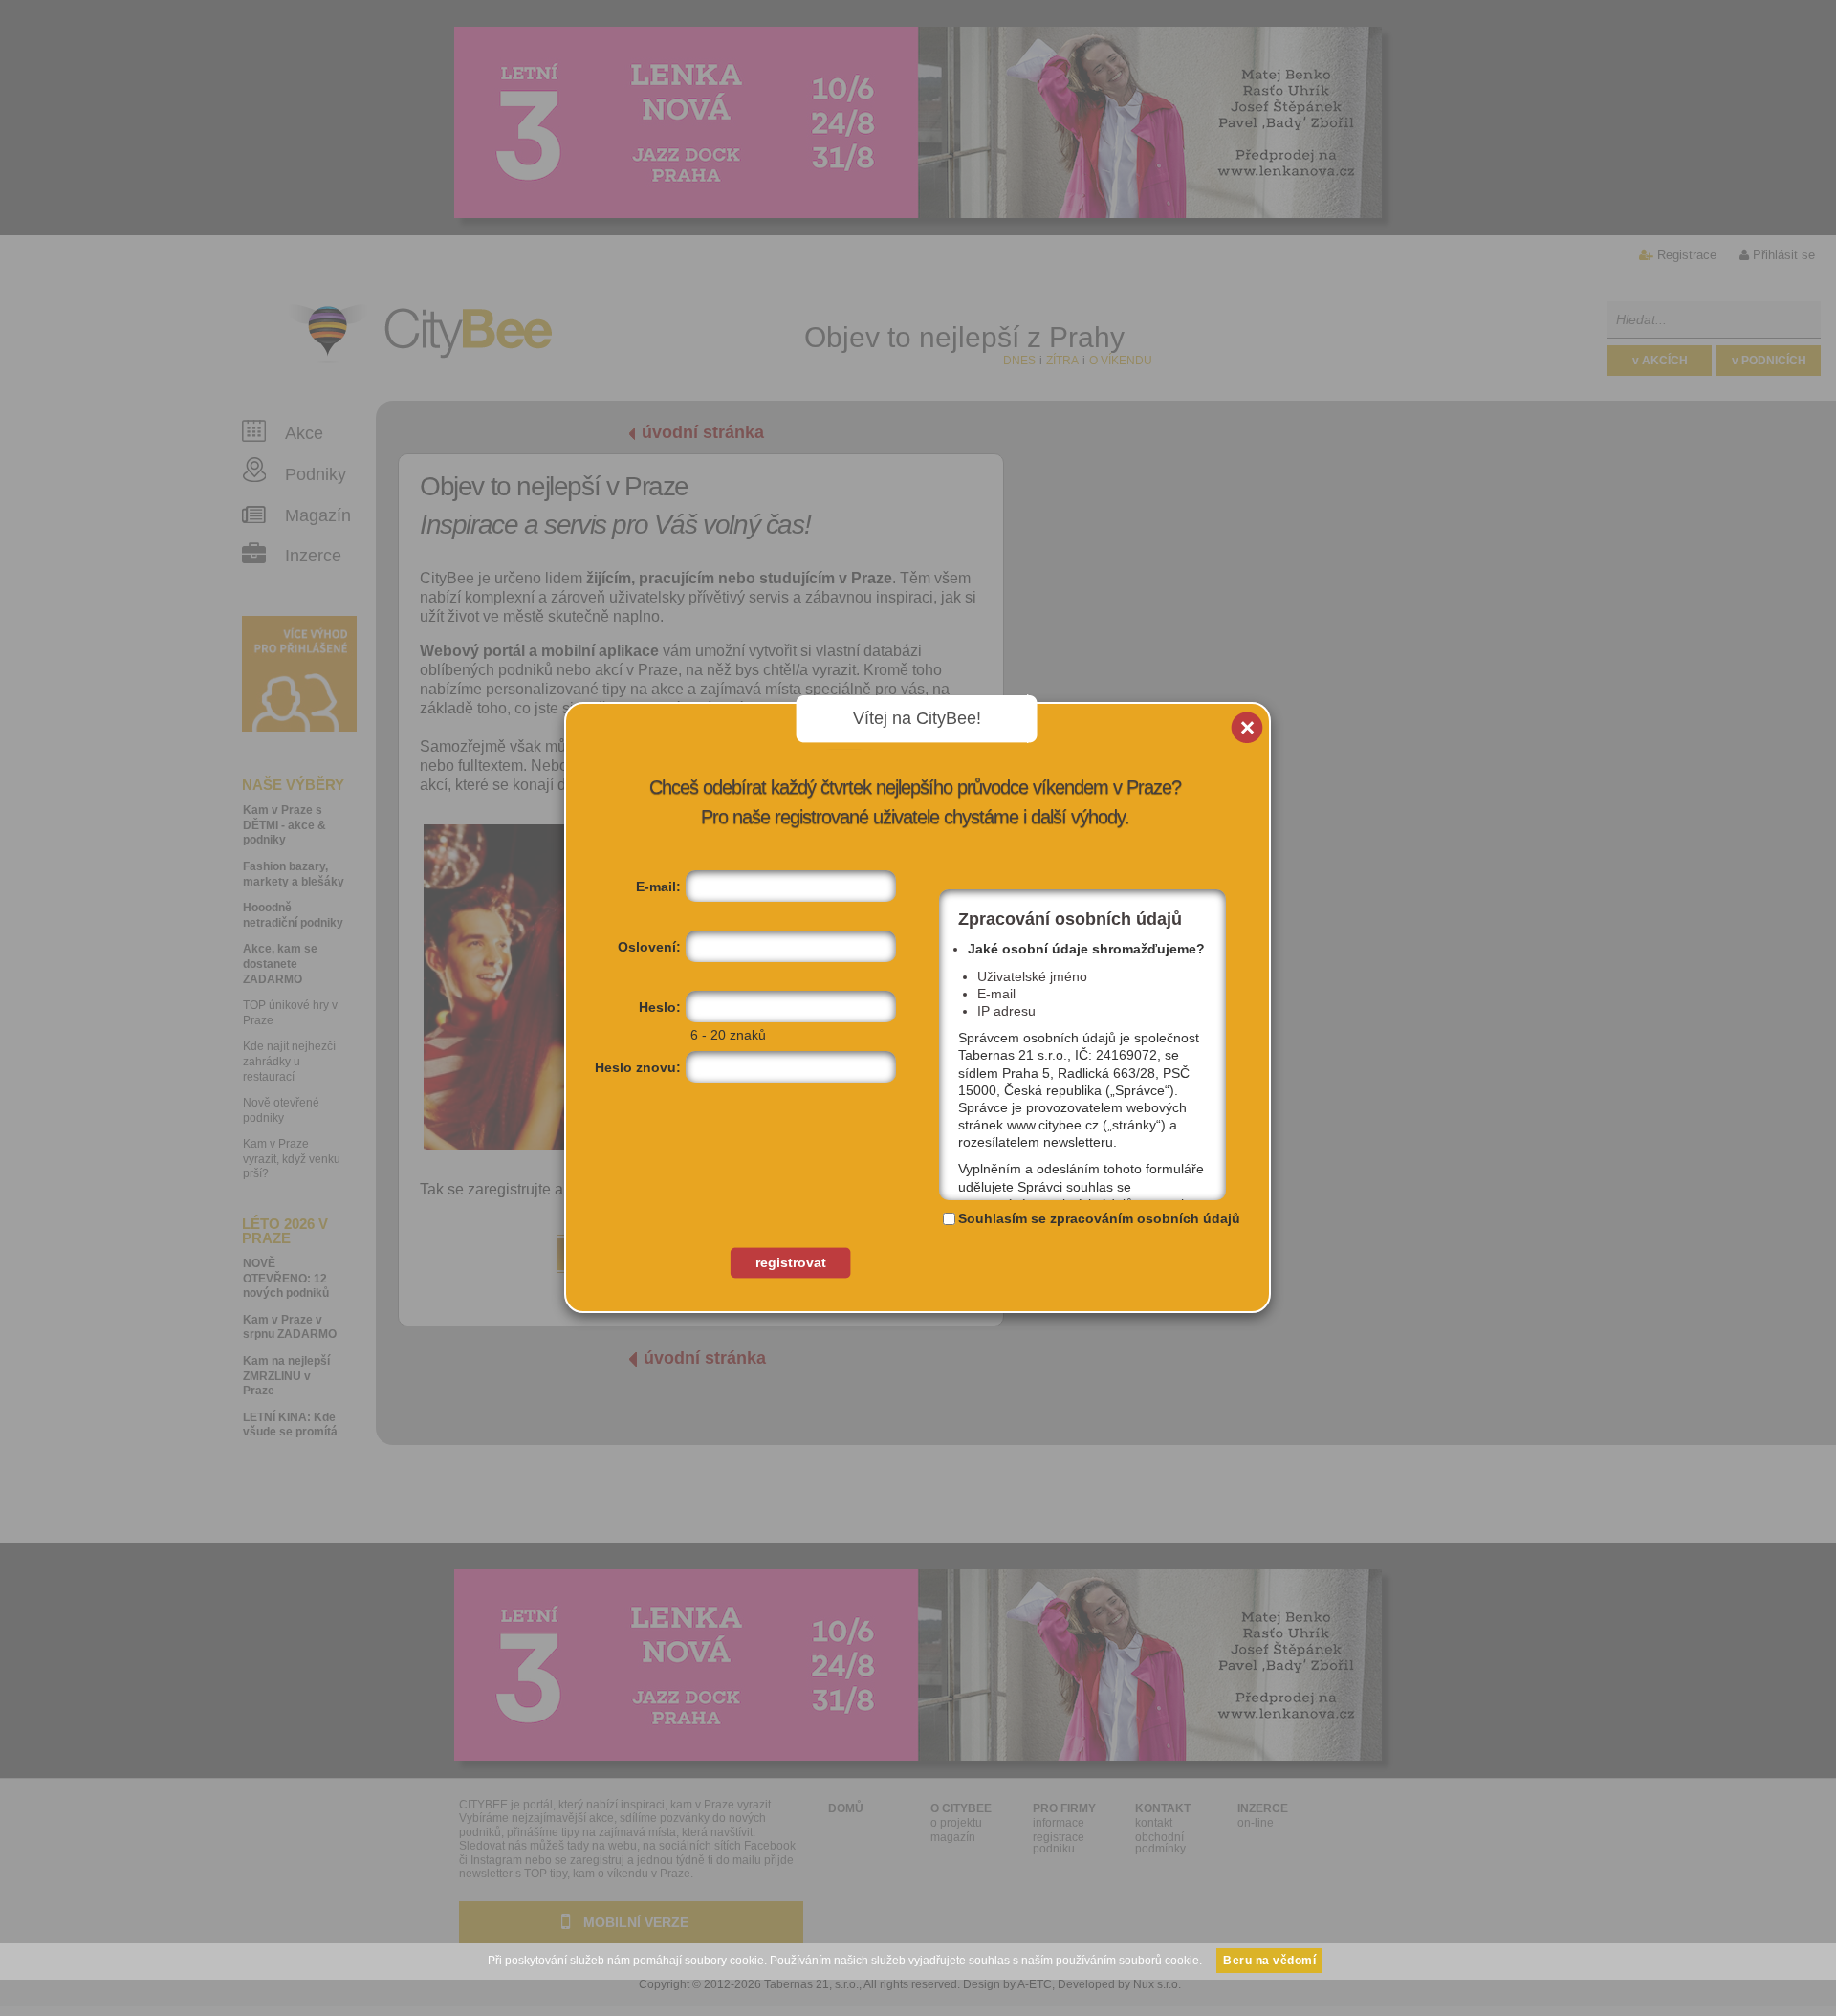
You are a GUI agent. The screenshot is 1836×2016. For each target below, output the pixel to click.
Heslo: (660, 1007)
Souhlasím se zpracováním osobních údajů (1099, 1218)
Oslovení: (649, 947)
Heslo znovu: (638, 1067)
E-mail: (658, 887)
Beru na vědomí (1269, 1961)
